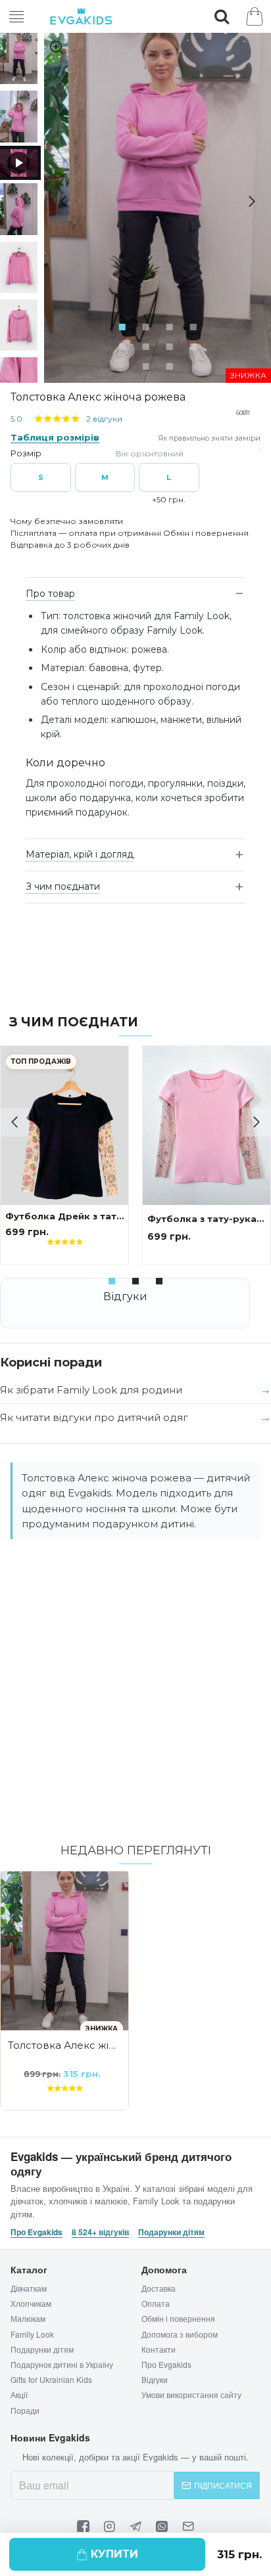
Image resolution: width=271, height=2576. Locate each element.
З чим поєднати (63, 886)
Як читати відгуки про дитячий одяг (94, 1417)
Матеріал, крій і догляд (80, 854)
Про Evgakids (37, 2232)
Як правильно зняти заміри (209, 438)
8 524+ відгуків (100, 2232)
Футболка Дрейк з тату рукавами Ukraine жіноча (64, 1216)
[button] (59, 202)
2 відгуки (104, 419)
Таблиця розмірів (55, 437)
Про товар (50, 594)
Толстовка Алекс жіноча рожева (64, 2045)
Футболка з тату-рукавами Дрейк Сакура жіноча (207, 1219)
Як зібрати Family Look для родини (91, 1390)
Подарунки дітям (171, 2232)
